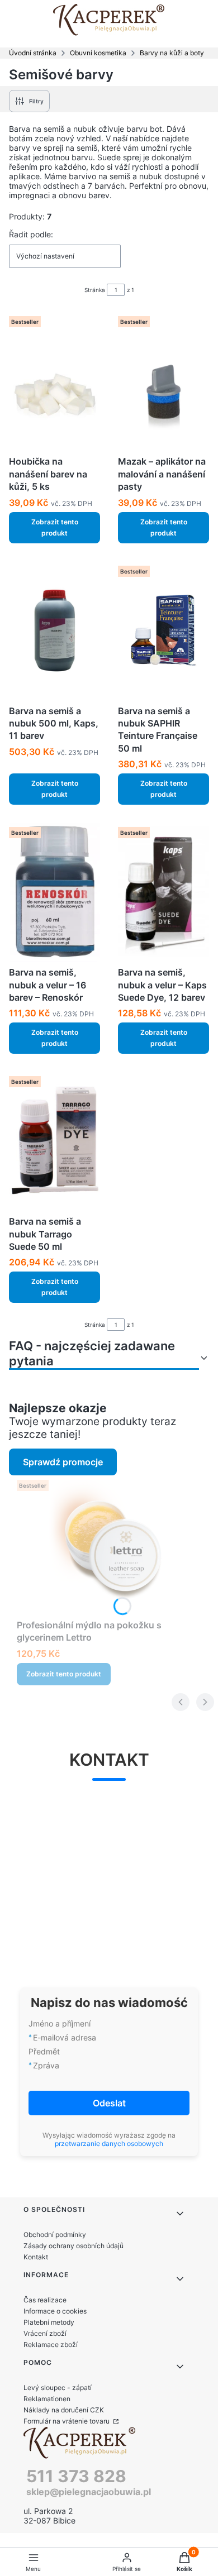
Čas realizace (45, 2300)
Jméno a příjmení (60, 2023)
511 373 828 (76, 2476)
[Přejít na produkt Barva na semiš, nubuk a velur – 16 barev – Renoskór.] (54, 892)
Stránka (95, 290)
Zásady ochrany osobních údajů (74, 2246)
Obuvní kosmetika (98, 53)
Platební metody (49, 2322)
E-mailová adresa (65, 2037)
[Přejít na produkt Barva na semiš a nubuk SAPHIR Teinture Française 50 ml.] (163, 631)
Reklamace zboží (51, 2345)
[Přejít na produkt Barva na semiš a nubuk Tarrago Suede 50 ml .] (54, 1141)
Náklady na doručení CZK (64, 2410)
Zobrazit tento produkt (55, 527)
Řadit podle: (31, 234)
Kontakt (36, 2257)
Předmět (44, 2051)
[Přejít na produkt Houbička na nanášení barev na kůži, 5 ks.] (54, 381)
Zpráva (46, 2065)
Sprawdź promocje (63, 1462)
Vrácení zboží (45, 2333)
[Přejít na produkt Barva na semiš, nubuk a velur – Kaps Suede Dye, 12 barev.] (163, 892)
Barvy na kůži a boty (172, 53)
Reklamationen (47, 2399)
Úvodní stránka (33, 53)
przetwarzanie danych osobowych (109, 2144)
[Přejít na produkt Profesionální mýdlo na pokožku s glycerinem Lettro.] (113, 1545)
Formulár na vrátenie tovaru (67, 2421)
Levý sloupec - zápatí (58, 2388)
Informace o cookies (55, 2311)
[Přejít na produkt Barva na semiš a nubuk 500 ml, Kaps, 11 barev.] (54, 631)
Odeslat (109, 2103)
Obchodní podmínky (55, 2235)
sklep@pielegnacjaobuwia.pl (89, 2492)
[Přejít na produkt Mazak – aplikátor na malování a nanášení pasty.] (163, 381)
